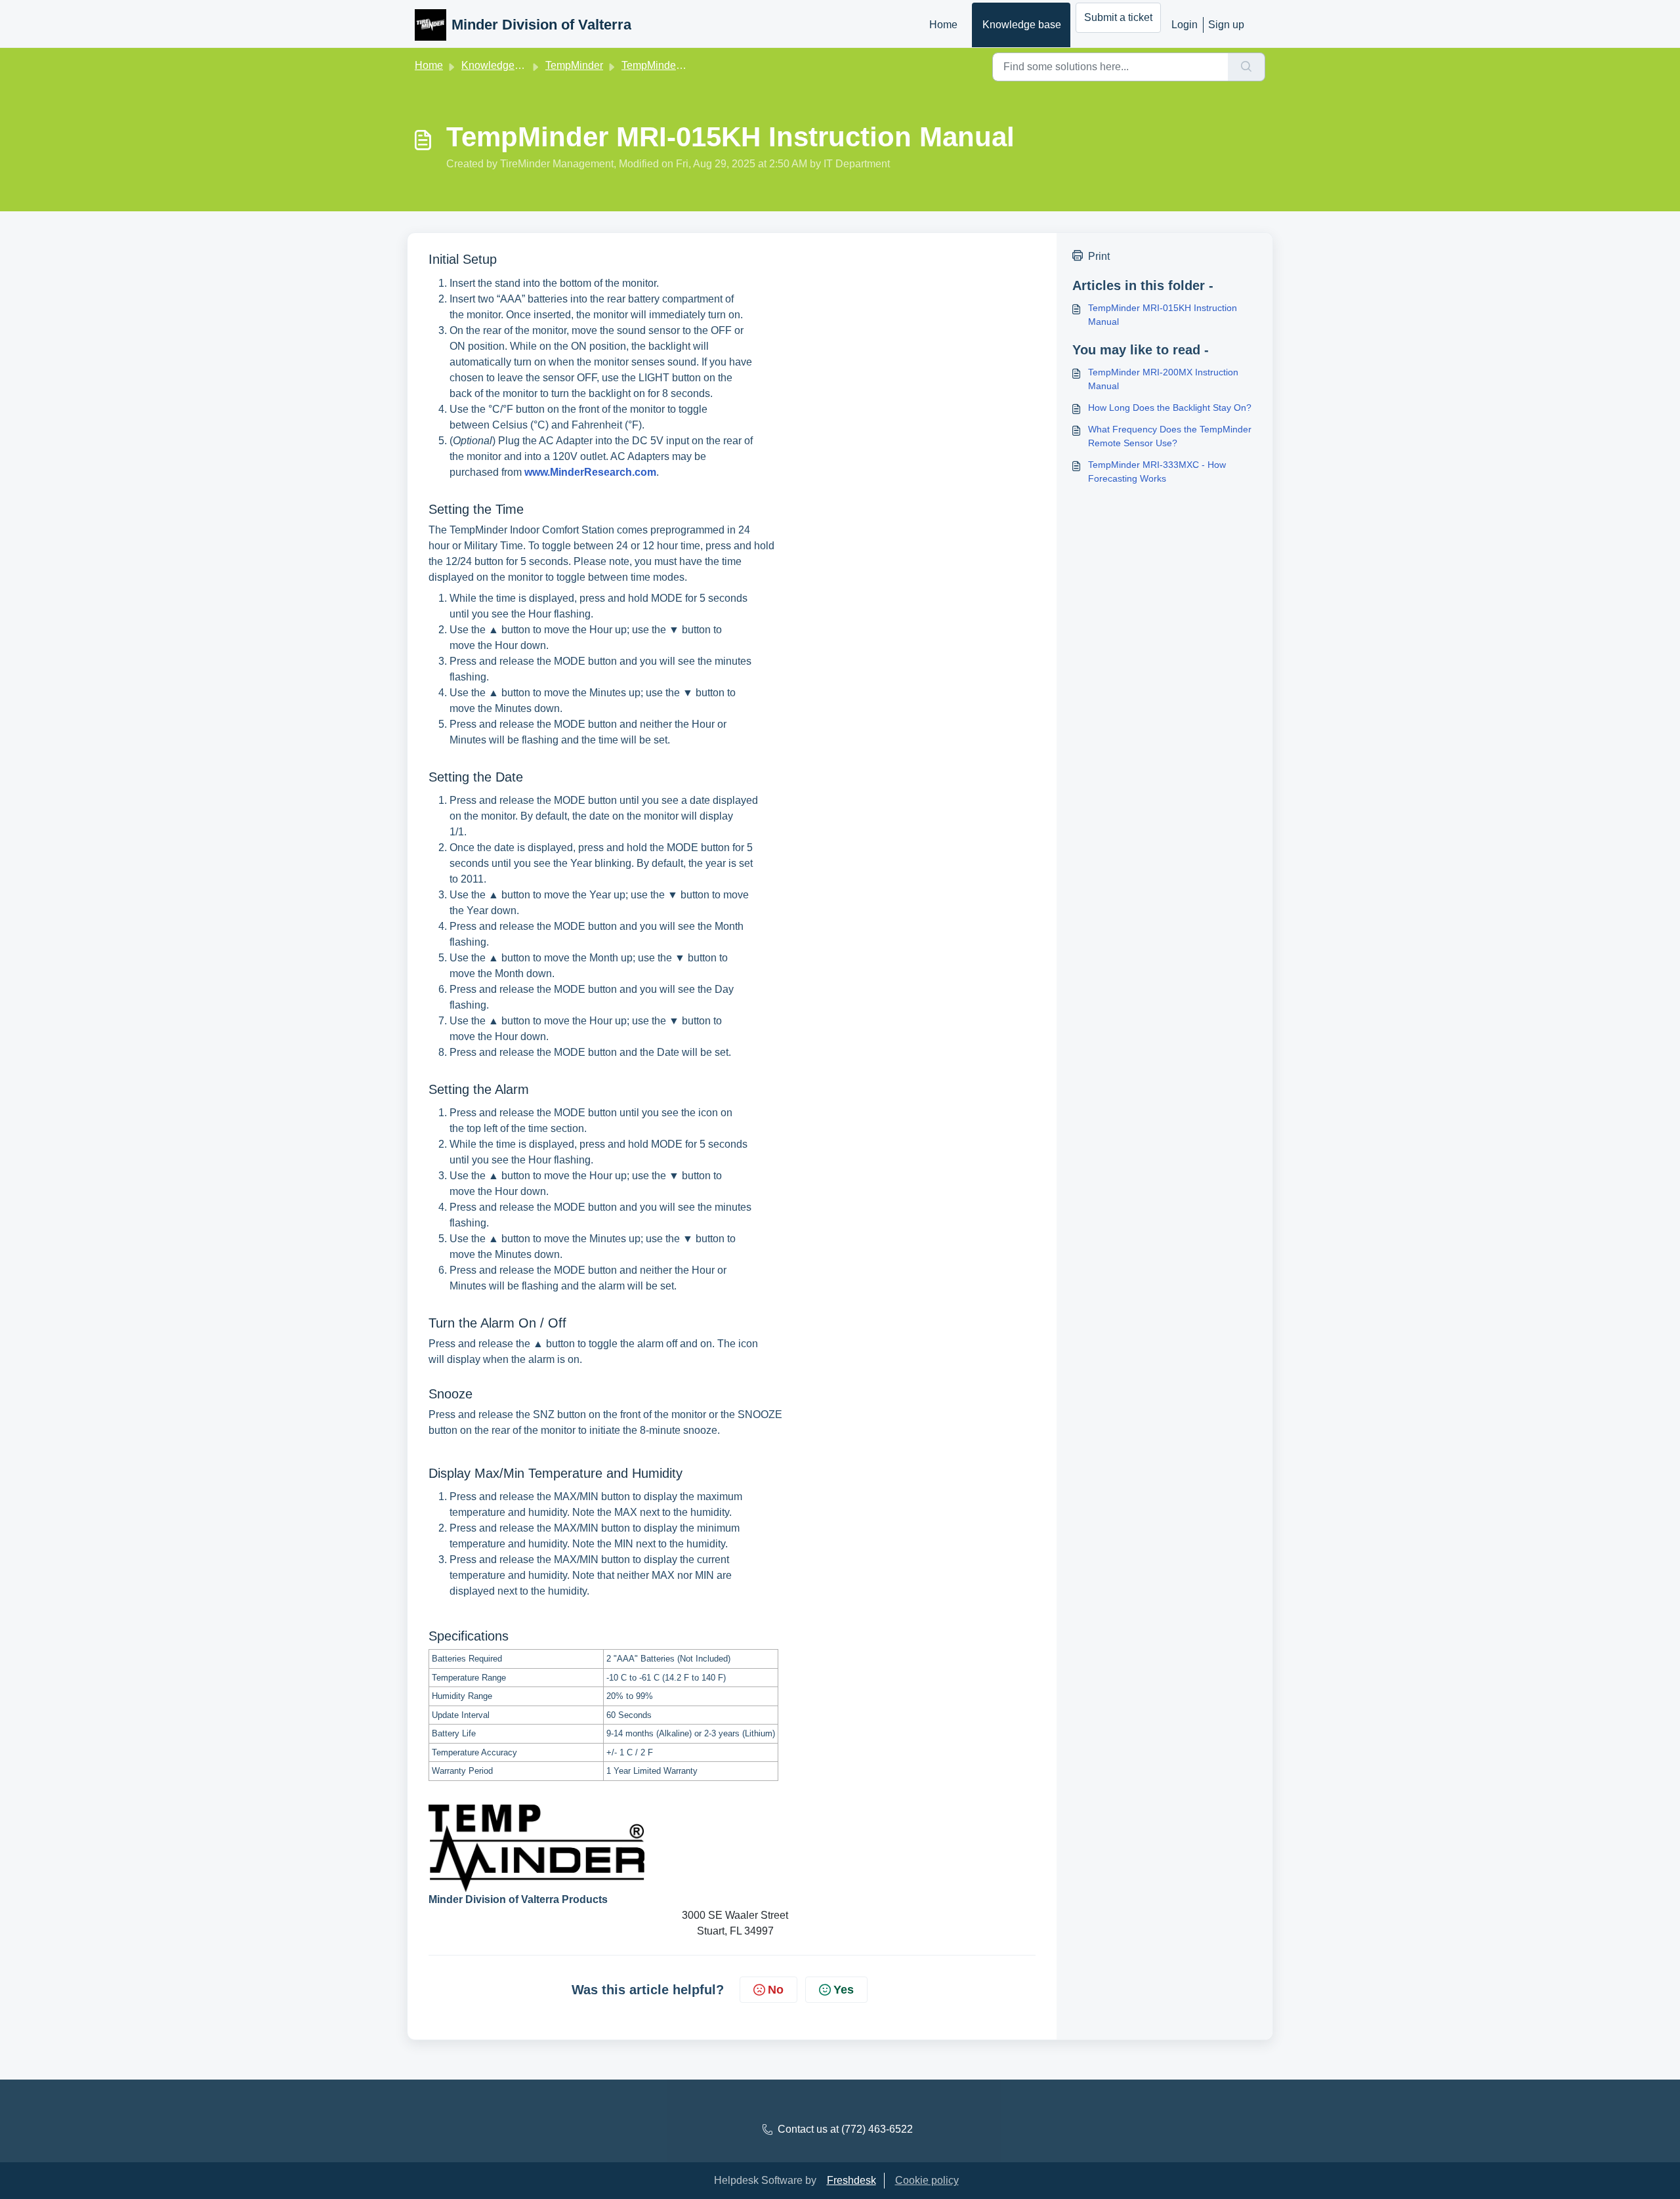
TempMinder (574, 65)
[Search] (1247, 67)
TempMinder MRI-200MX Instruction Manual (1163, 379)
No (776, 1990)
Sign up (1226, 25)
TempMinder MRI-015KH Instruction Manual (1163, 315)
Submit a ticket (1118, 17)
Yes (844, 1990)
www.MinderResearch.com (590, 472)
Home (943, 25)
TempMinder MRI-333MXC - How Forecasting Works (1157, 471)
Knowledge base (1022, 25)
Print (1099, 256)
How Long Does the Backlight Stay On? (1170, 408)
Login (1185, 25)
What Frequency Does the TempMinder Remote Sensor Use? (1170, 436)
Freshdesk (851, 2180)
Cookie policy (927, 2180)
